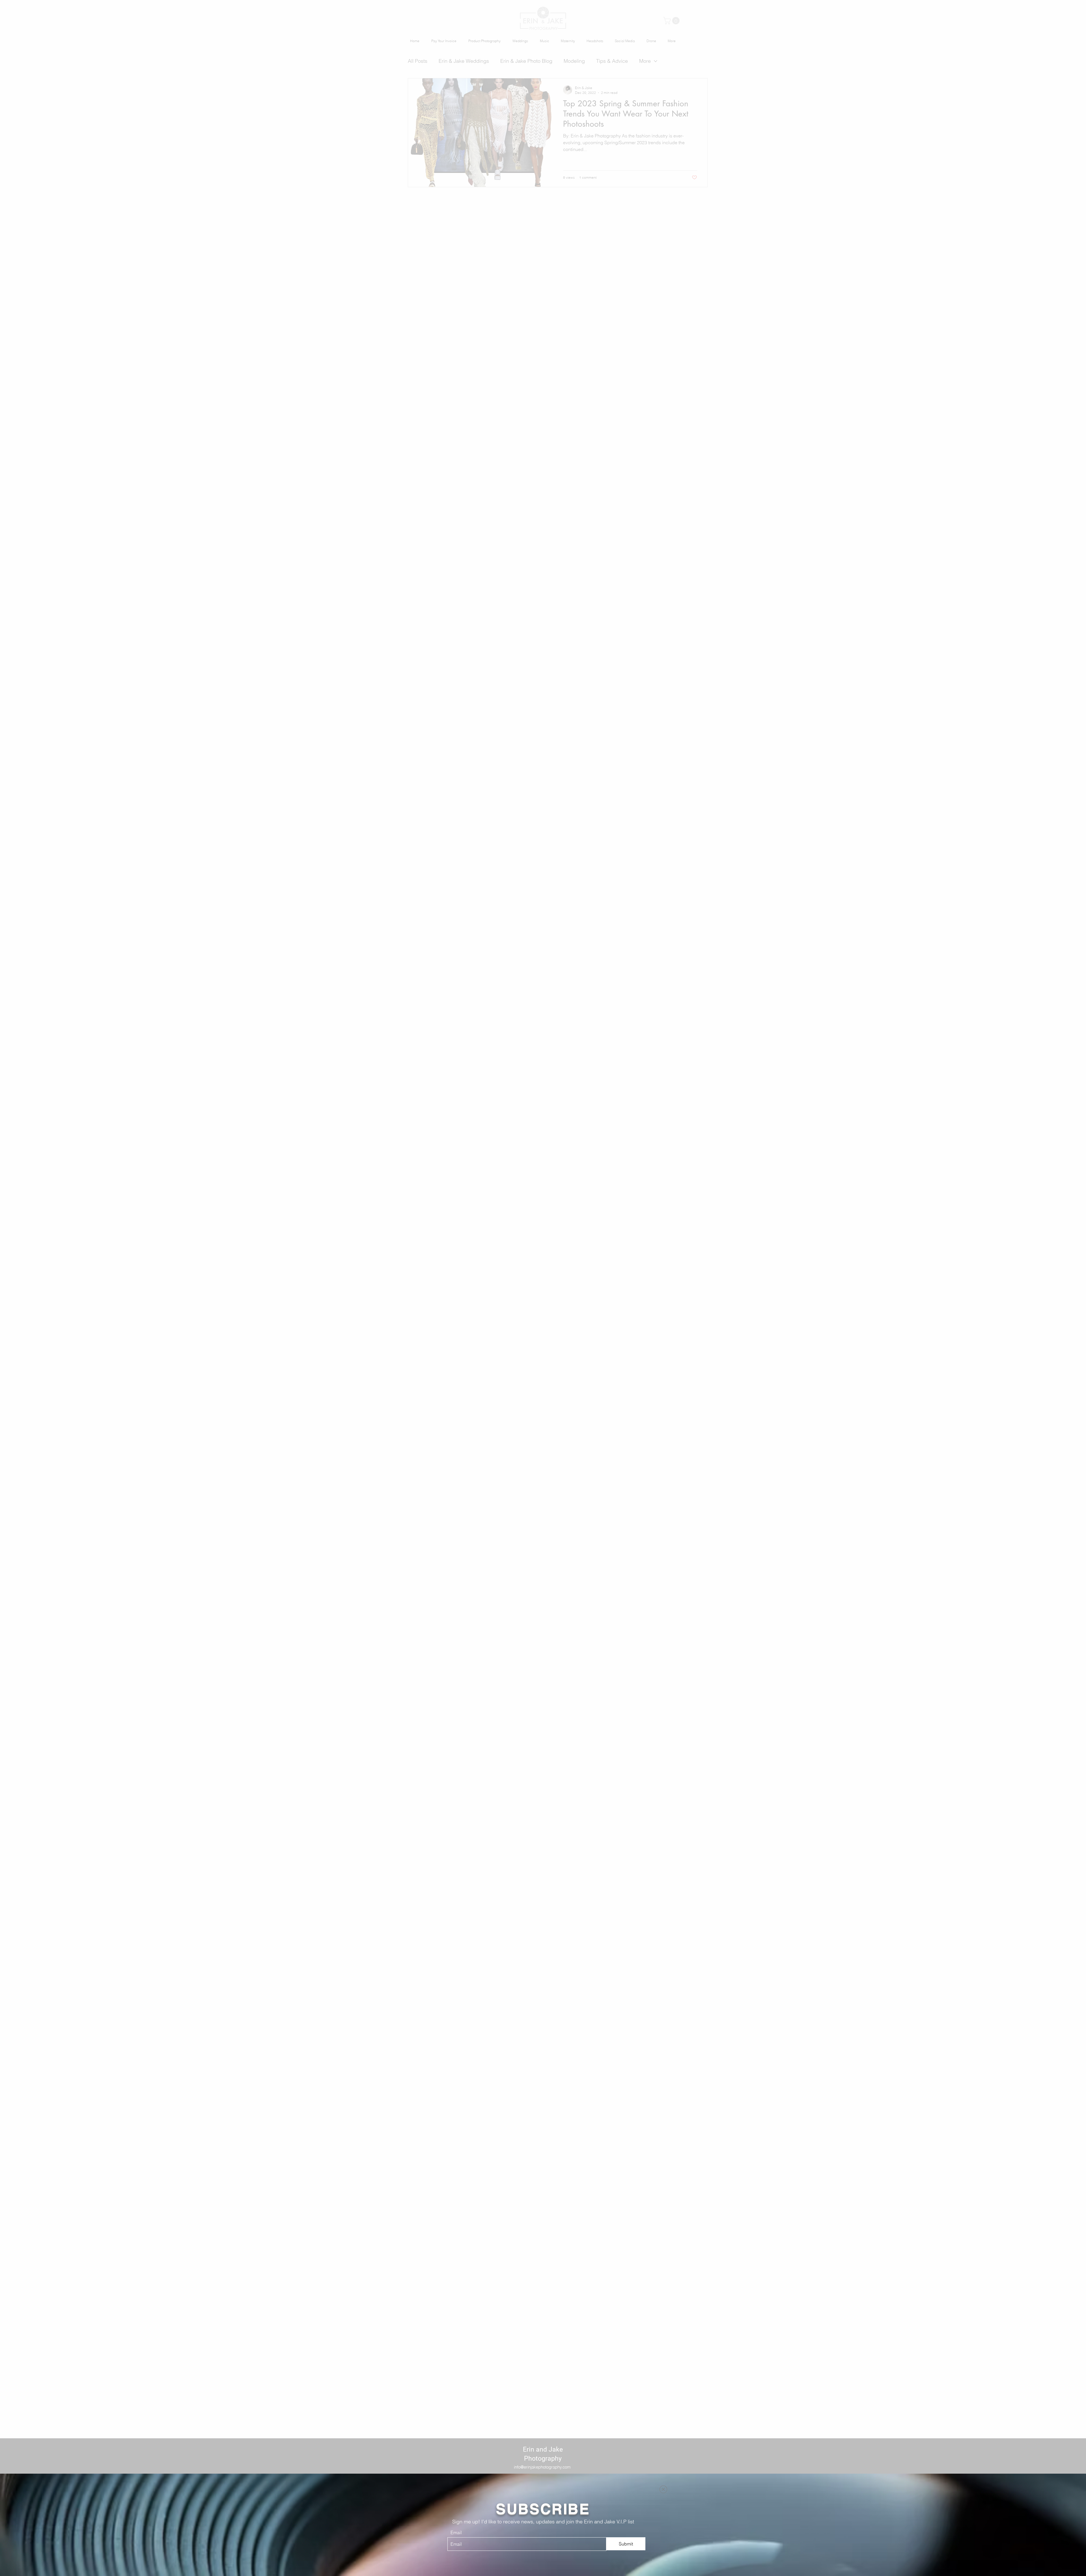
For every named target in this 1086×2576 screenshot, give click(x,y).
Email (456, 2532)
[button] (663, 2489)
